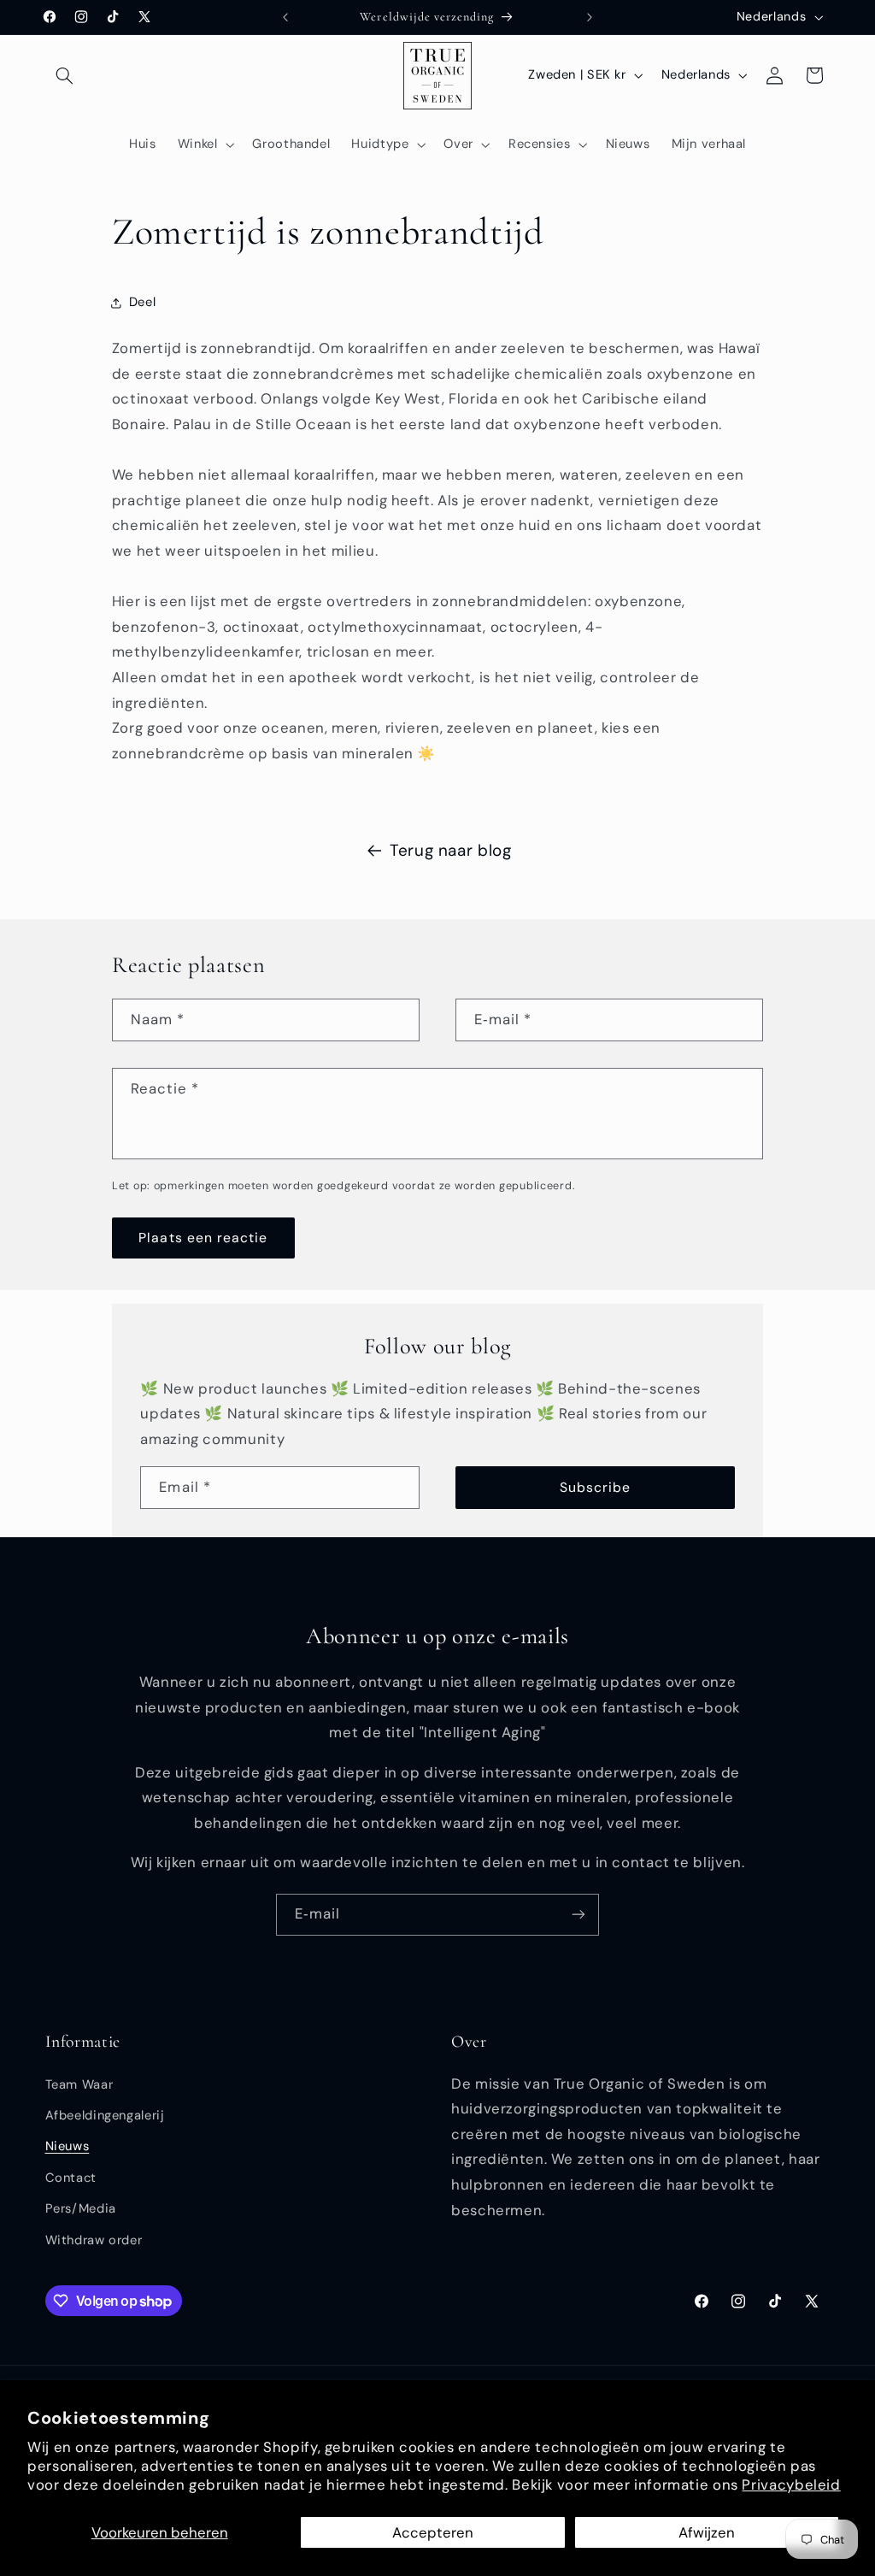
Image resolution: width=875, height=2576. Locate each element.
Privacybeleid (791, 2485)
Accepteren (433, 2532)
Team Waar (79, 2084)
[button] (65, 75)
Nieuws (68, 2146)
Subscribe (595, 1487)
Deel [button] (143, 302)
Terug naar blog (450, 850)
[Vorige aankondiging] (285, 17)
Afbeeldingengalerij (105, 2115)
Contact (71, 2178)
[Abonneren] (578, 1915)
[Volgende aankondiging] (590, 17)
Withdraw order (94, 2240)
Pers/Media (81, 2208)
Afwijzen (707, 2532)
